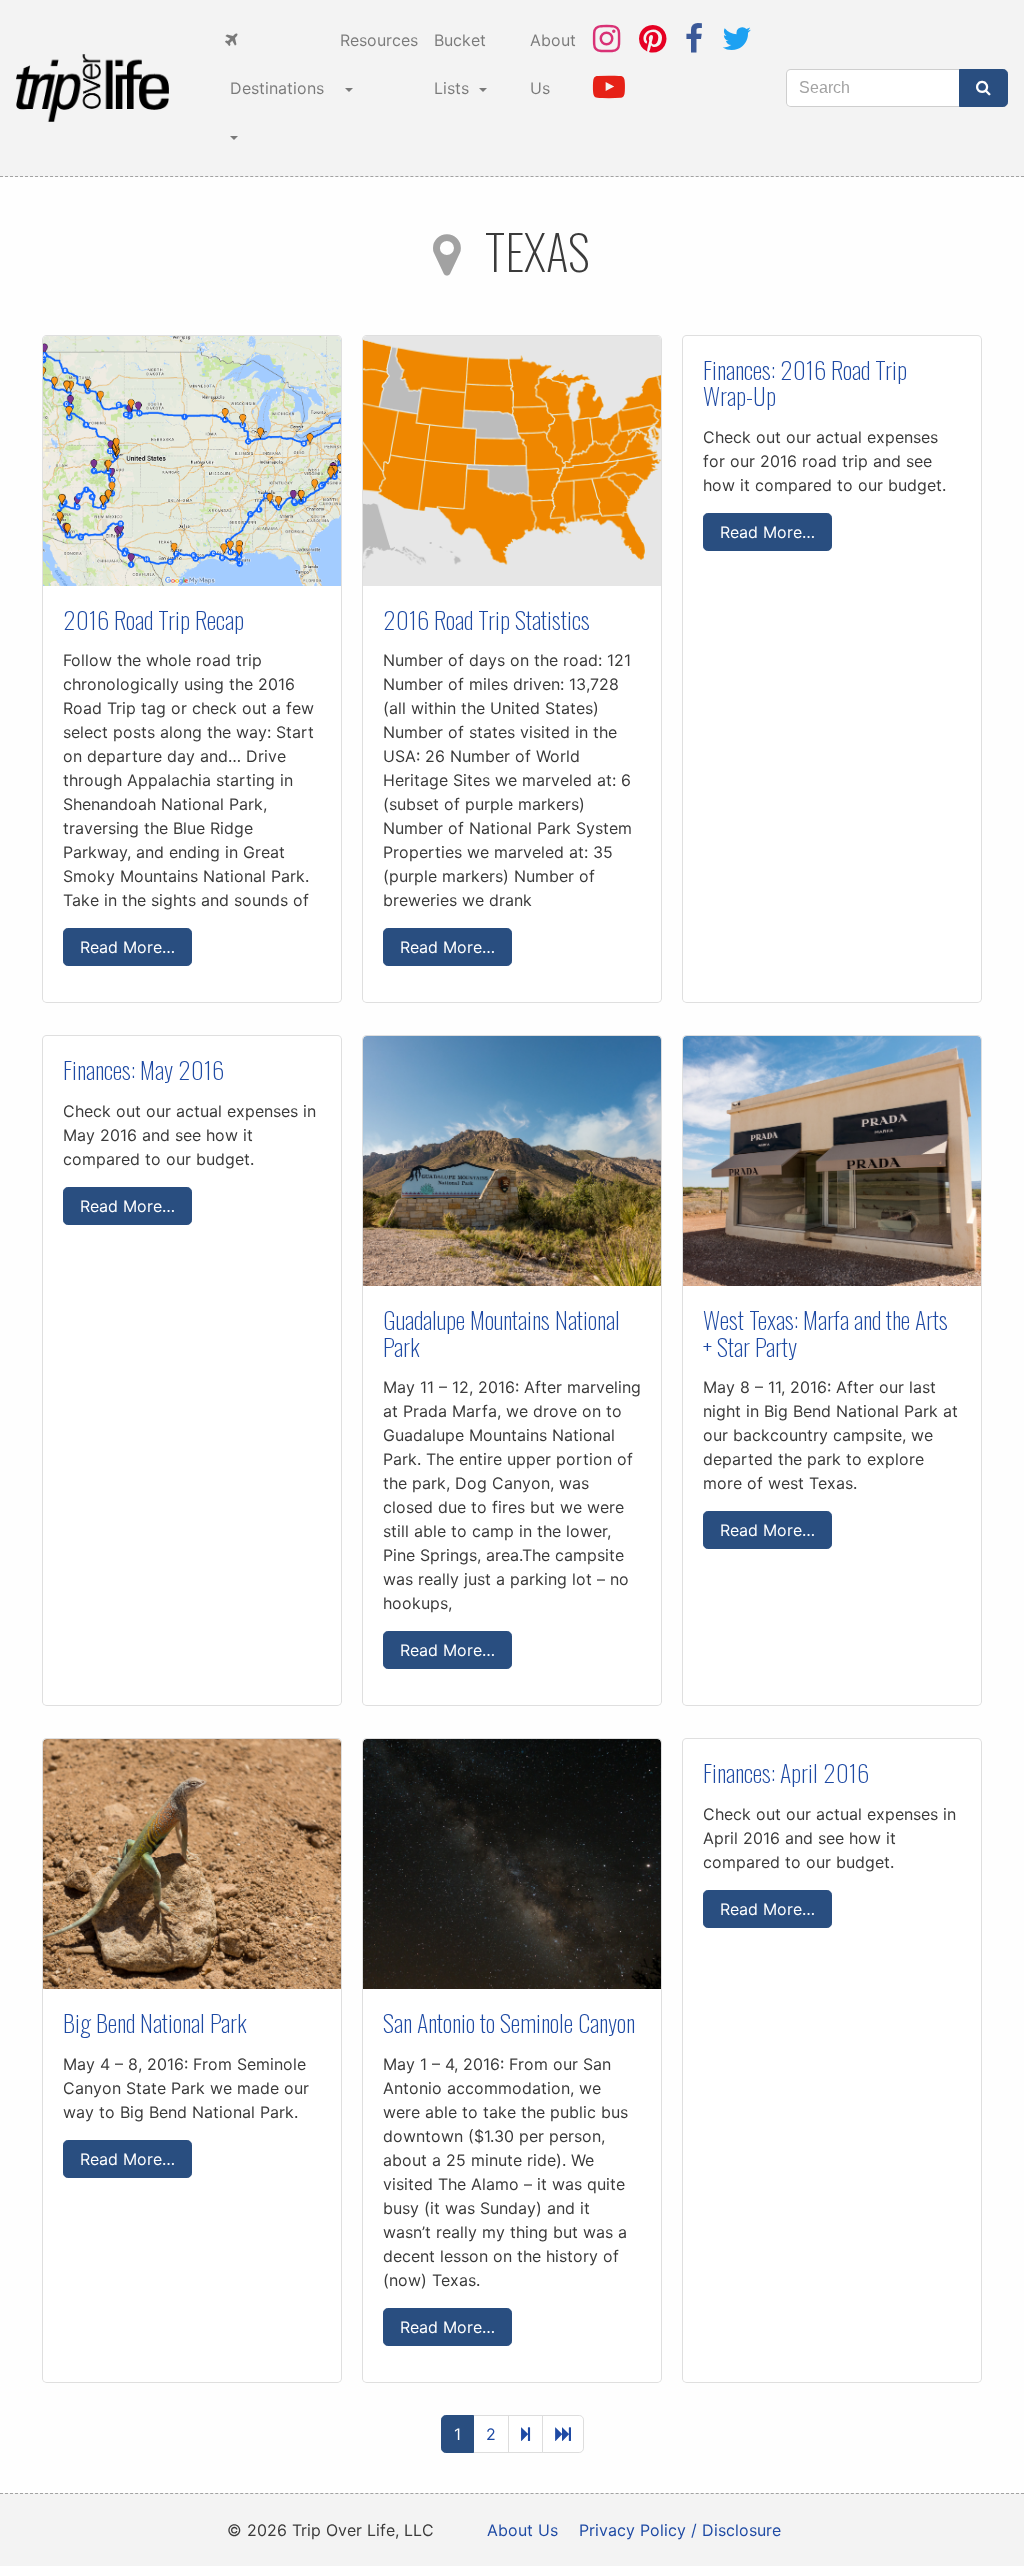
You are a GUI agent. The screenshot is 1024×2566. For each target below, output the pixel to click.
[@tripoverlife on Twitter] (737, 38)
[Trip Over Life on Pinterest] (652, 38)
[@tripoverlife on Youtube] (609, 86)
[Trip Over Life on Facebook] (694, 38)
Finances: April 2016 (786, 1772)
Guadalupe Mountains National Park (501, 1332)
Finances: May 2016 (143, 1069)
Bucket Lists (460, 64)
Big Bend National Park (155, 2022)
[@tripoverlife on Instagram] (606, 38)
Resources (379, 40)
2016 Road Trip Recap (153, 619)
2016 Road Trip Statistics (486, 619)
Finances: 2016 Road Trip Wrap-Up (805, 382)
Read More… (127, 947)
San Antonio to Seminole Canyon (509, 2022)
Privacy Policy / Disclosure (680, 2530)
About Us (553, 64)
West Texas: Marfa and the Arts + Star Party (825, 1332)
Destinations (274, 88)
